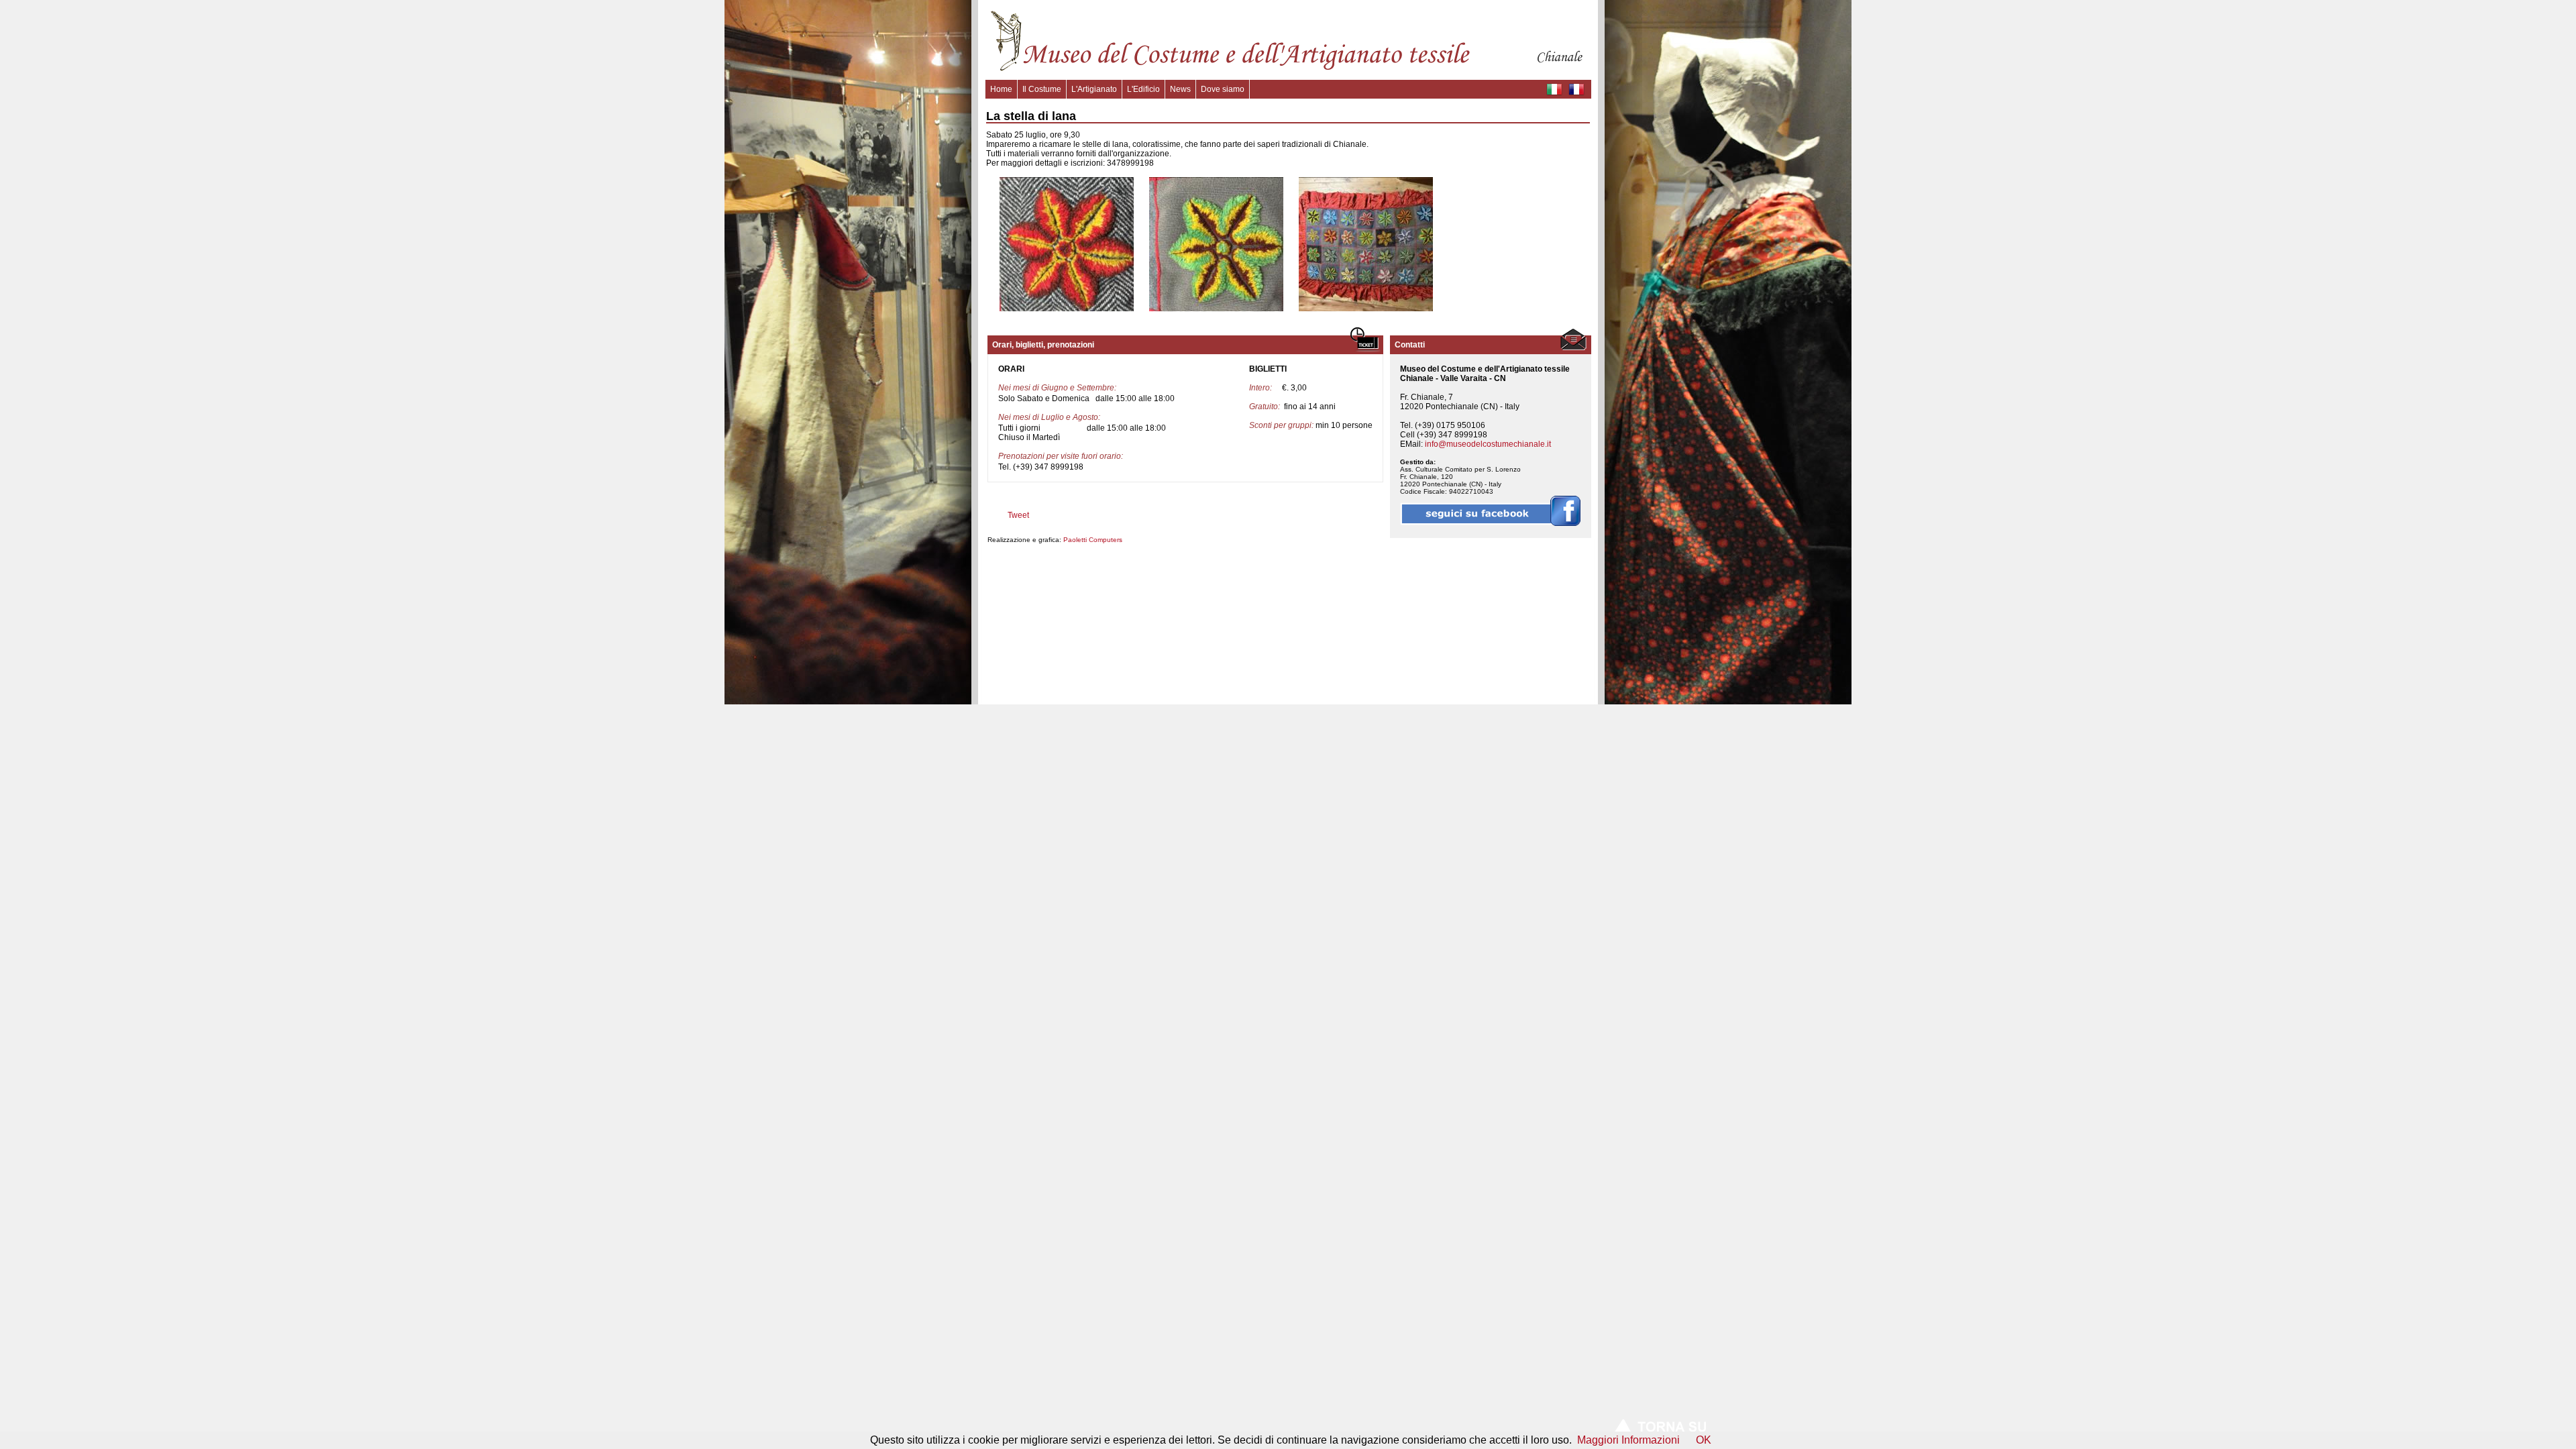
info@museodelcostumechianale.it (1488, 444)
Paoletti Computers (1093, 540)
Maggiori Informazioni (1628, 1440)
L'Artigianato (1094, 89)
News (1180, 89)
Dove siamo (1223, 89)
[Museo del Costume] (1288, 70)
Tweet (1018, 515)
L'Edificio (1143, 89)
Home (1001, 89)
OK (1704, 1440)
